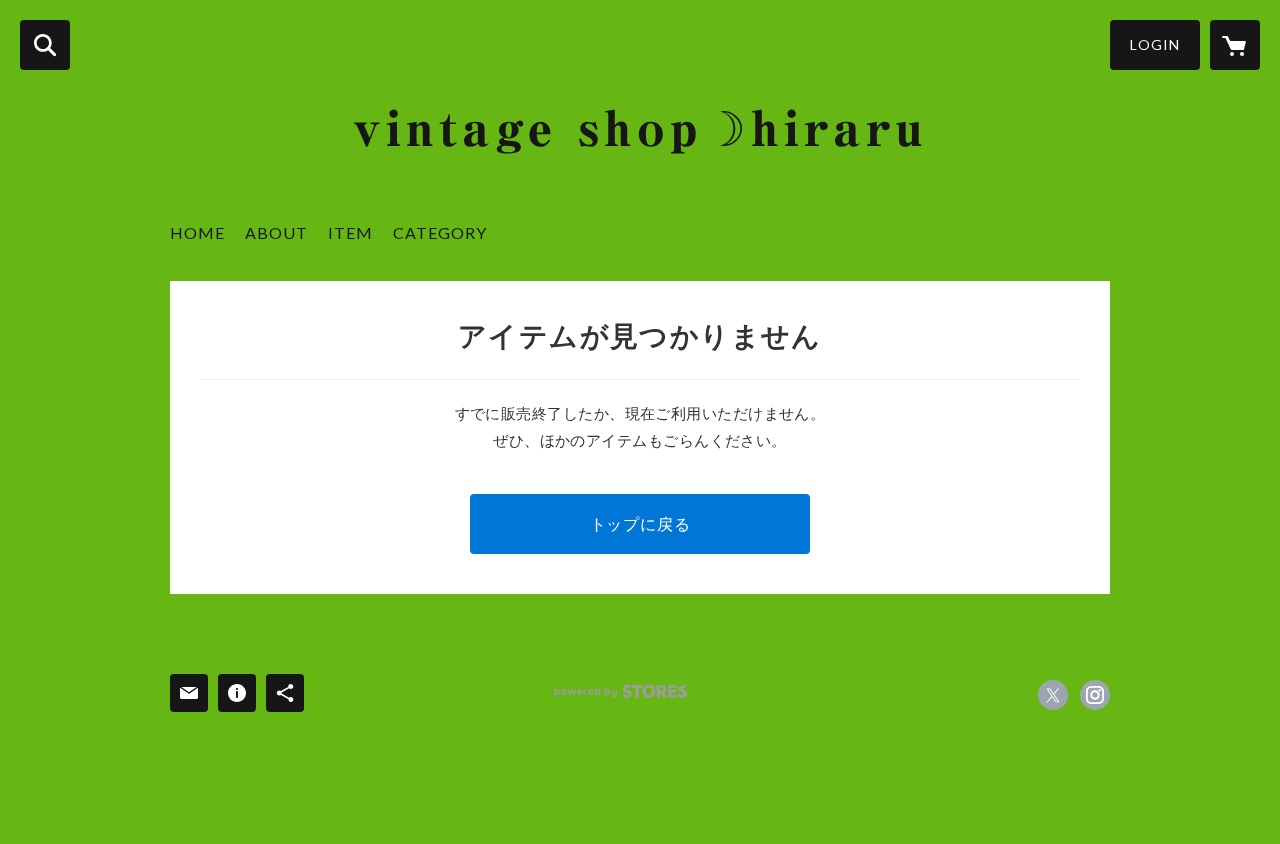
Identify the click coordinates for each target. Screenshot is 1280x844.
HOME (197, 232)
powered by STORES (620, 691)
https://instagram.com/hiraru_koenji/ (1095, 695)
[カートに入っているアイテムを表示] (1235, 45)
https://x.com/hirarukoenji (1053, 695)
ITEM (350, 232)
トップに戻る (640, 523)
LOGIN (1155, 44)
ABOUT (276, 232)
